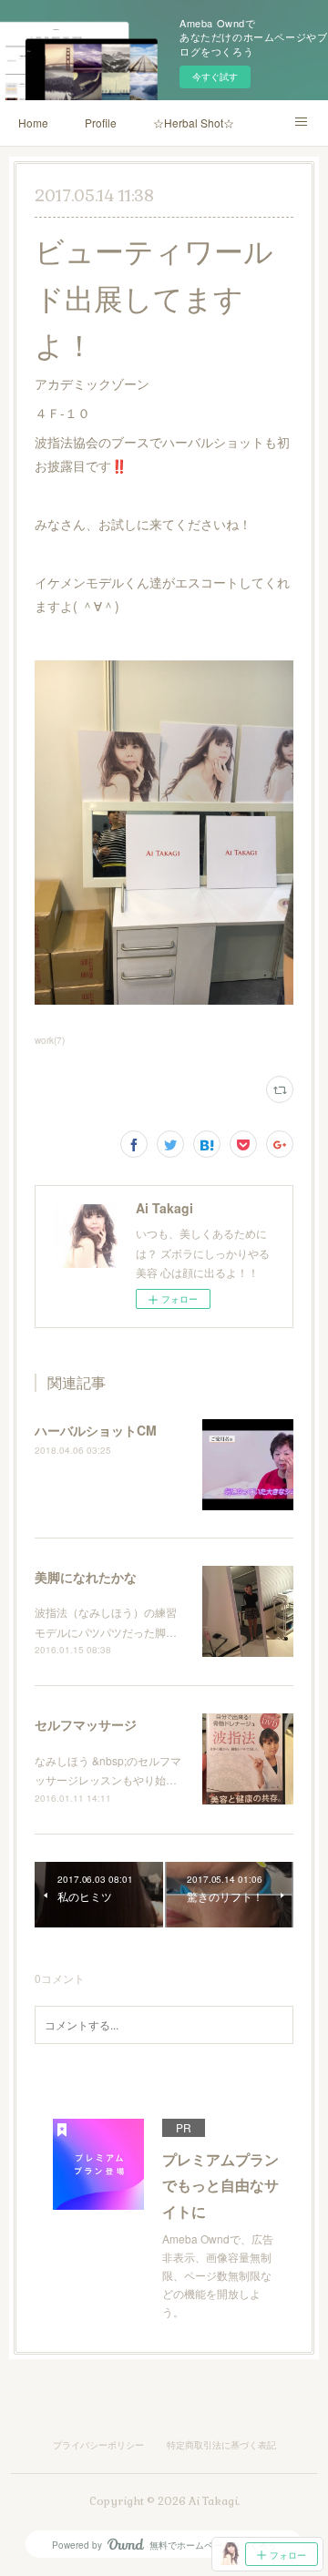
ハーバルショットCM (96, 1430)
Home (33, 123)
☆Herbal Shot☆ (194, 123)
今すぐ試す (215, 77)
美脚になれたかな (86, 1577)
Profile (101, 123)
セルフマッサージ (86, 1724)
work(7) (50, 1040)
